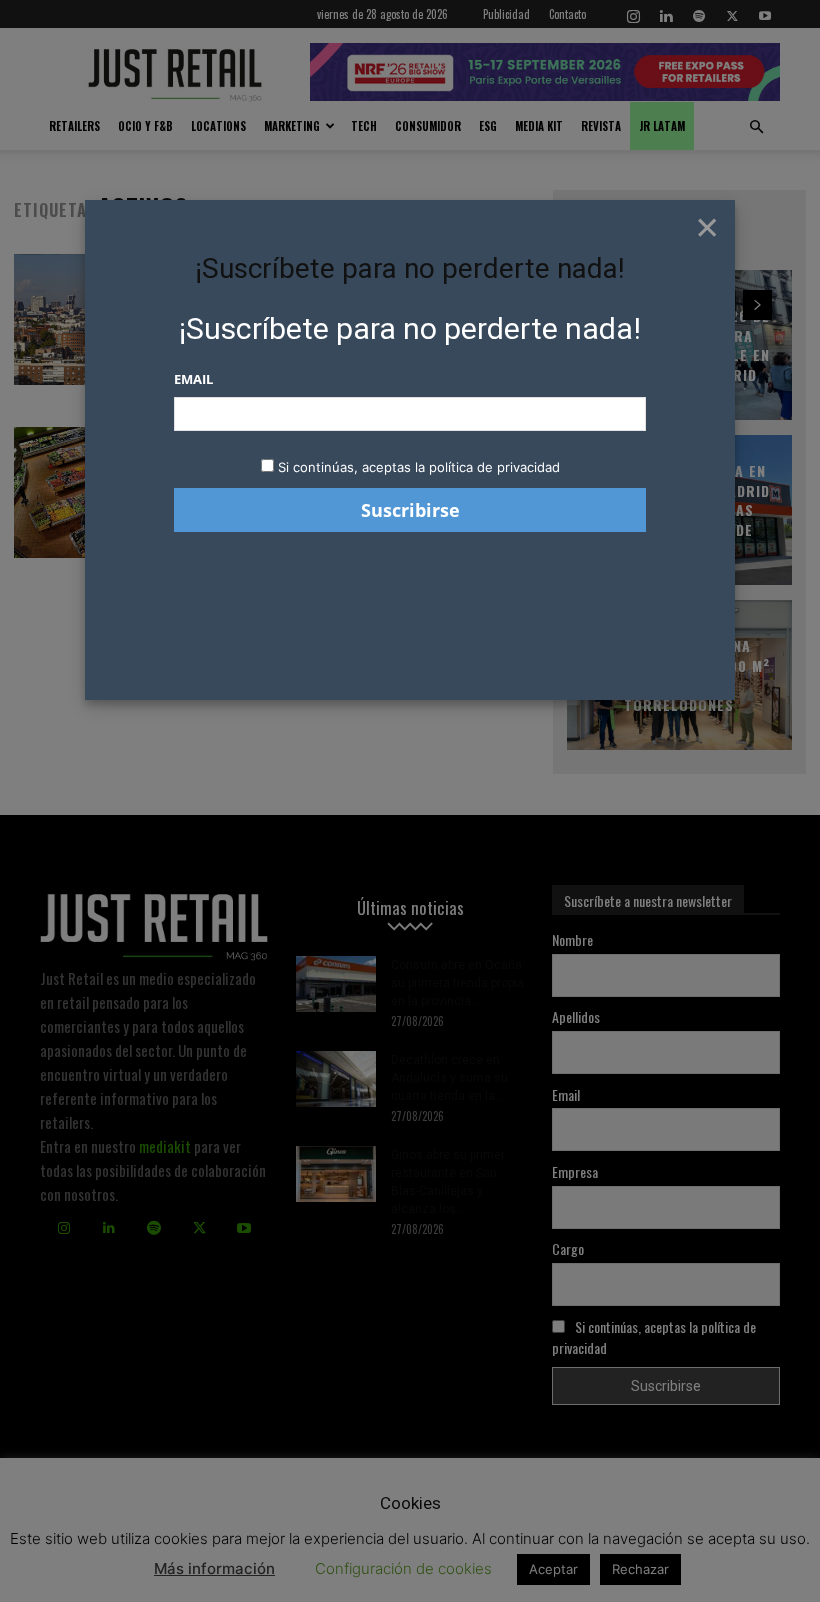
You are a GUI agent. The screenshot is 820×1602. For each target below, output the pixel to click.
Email (193, 379)
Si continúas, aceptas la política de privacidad (419, 467)
